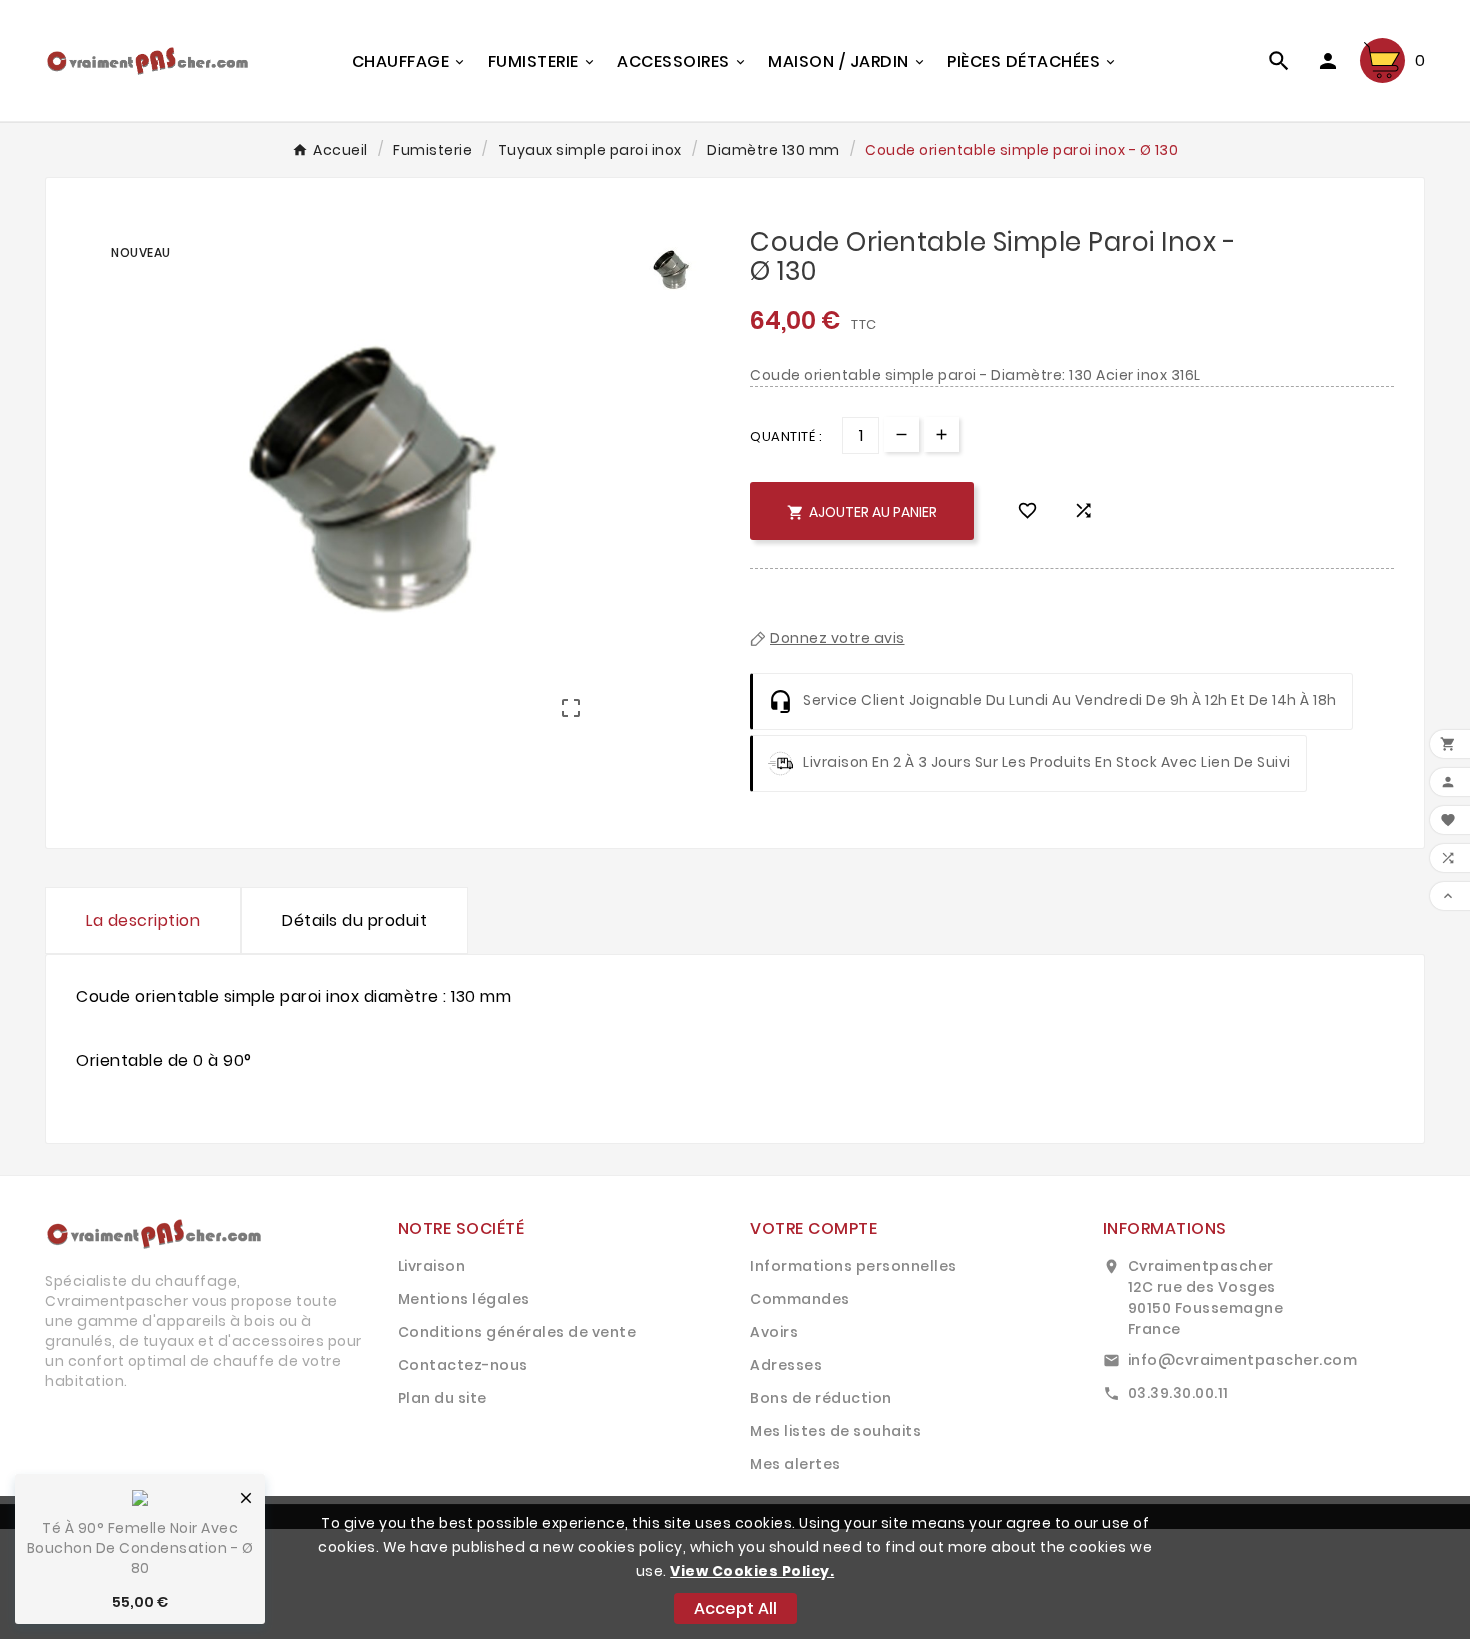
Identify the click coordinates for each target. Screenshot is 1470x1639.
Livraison (432, 1266)
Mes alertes (795, 1464)
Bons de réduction (821, 1398)
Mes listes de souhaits (835, 1431)
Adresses (786, 1365)
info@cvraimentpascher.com (1243, 1360)
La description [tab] (143, 920)
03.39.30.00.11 (1178, 1393)
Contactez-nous (463, 1365)
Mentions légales (464, 1299)
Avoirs (774, 1332)
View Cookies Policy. (752, 1571)
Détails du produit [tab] (354, 920)
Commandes (800, 1299)
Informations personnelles (853, 1266)
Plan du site (442, 1398)
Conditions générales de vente (517, 1332)
